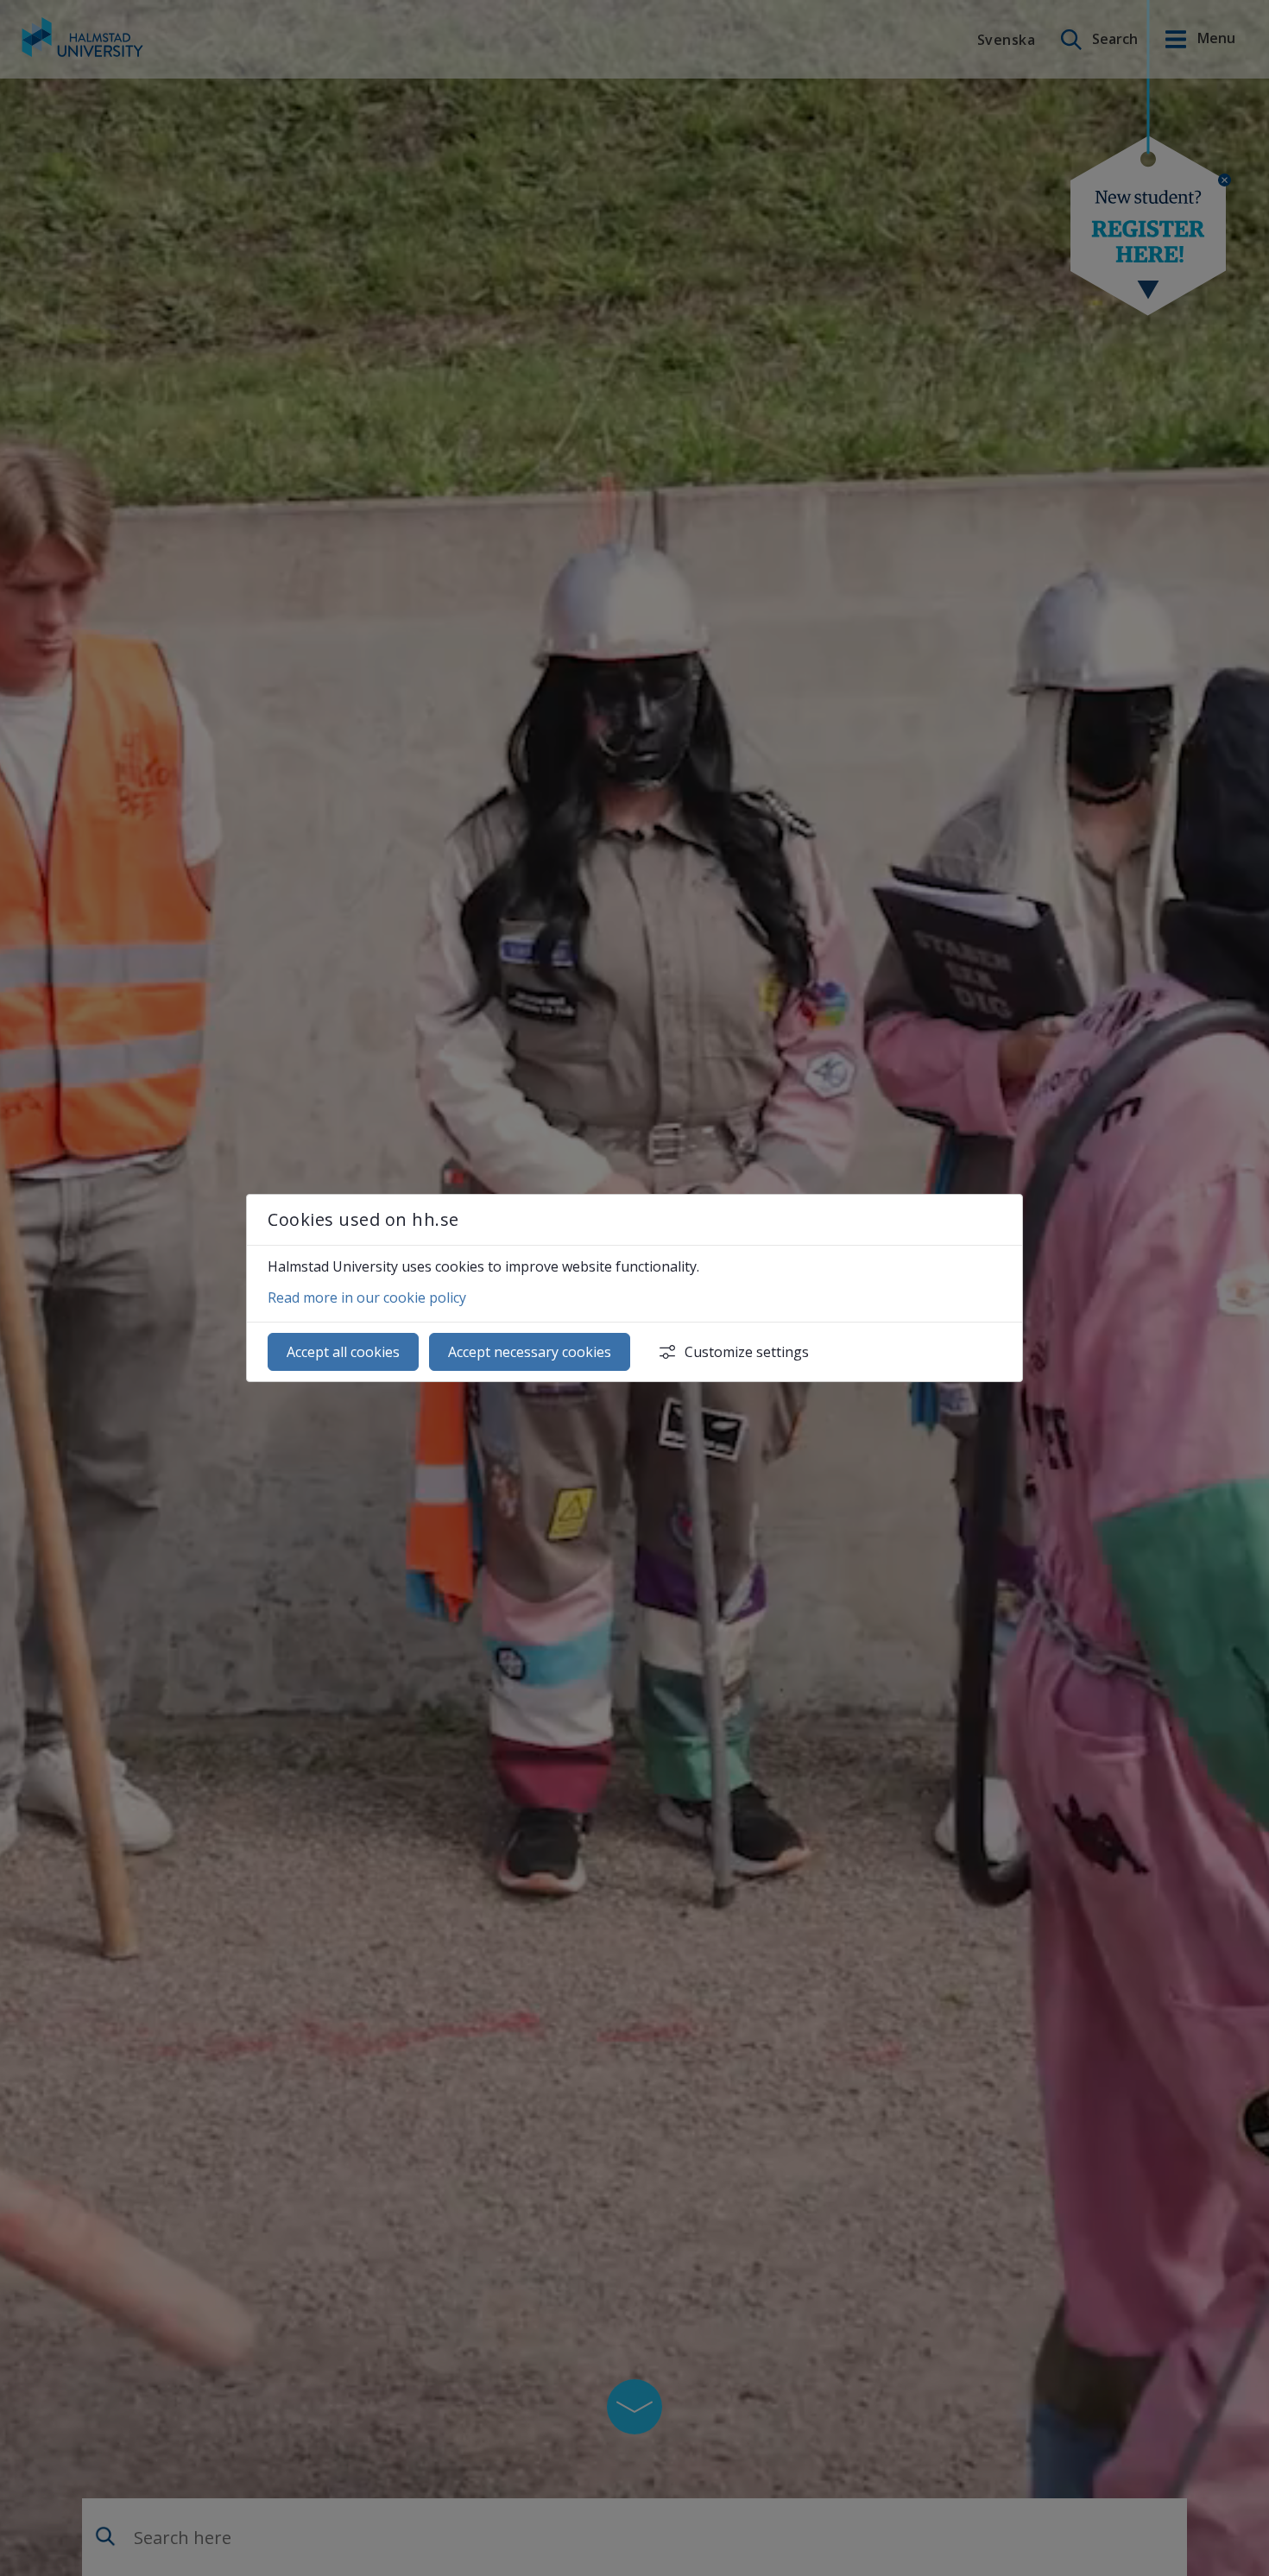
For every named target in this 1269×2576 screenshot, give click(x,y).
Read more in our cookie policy (367, 1297)
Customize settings (747, 1352)
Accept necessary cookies (530, 1352)
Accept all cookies (343, 1352)
